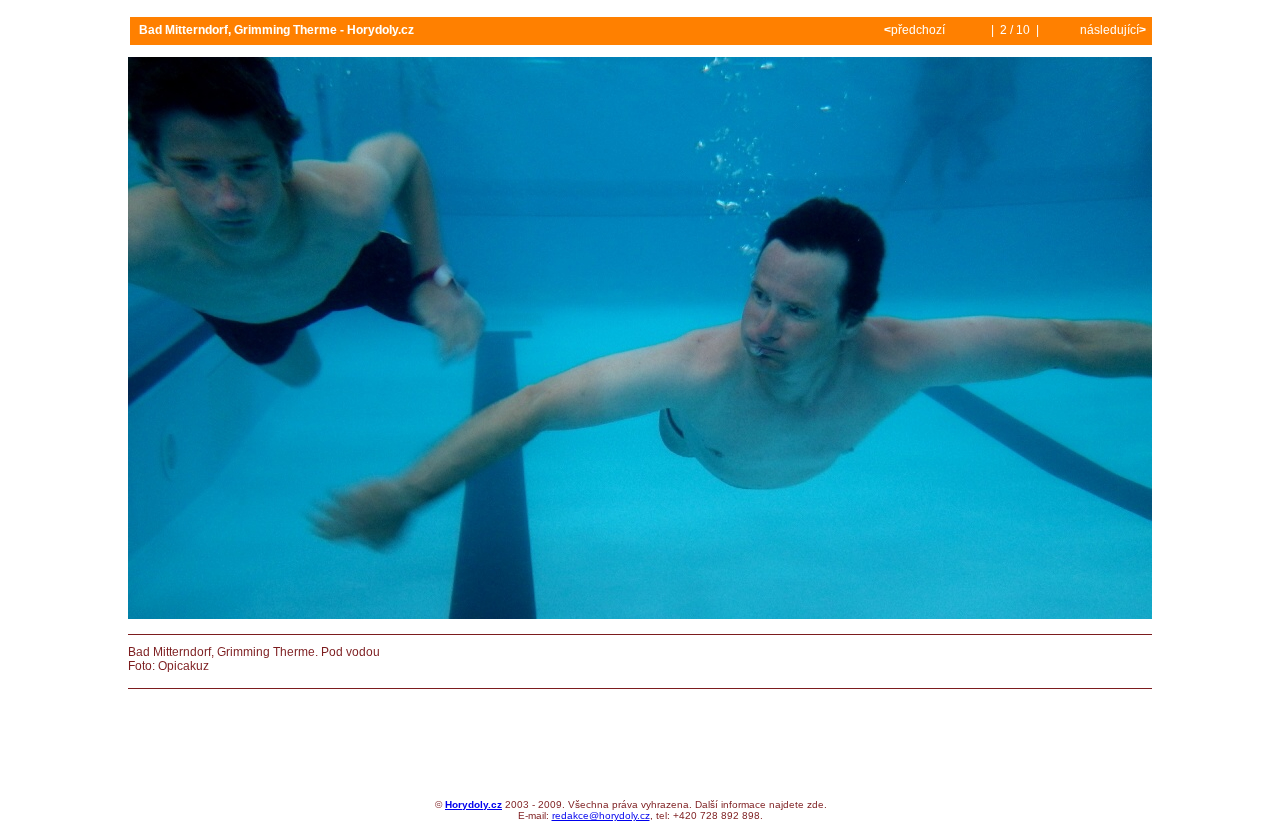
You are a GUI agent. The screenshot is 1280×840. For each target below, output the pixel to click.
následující (1111, 30)
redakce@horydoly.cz (601, 815)
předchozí (916, 30)
